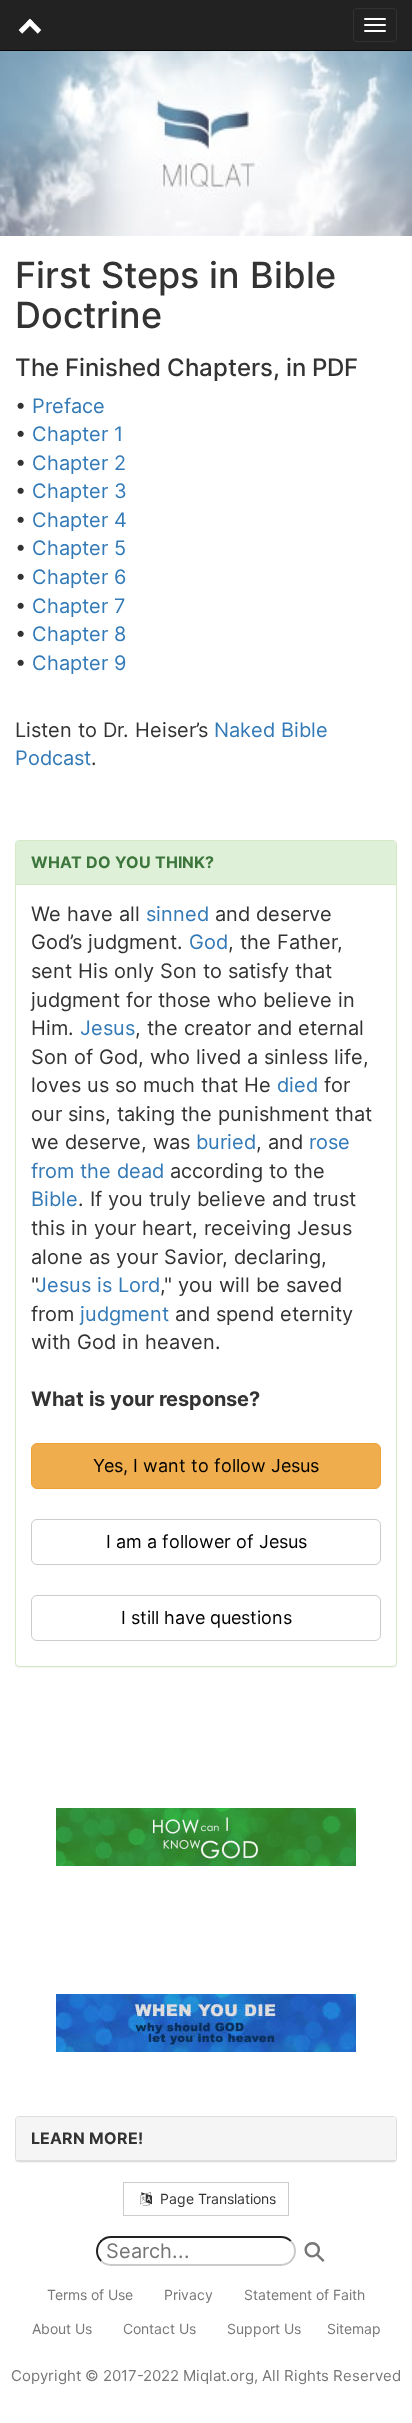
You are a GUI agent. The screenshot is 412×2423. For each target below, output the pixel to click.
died (297, 1085)
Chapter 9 (79, 663)
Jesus (107, 1028)
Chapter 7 (78, 606)
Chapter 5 (79, 548)
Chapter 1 (77, 434)
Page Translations (216, 2198)
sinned (177, 914)
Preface (68, 406)
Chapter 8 (79, 634)
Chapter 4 (79, 520)
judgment (124, 1314)
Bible (54, 1199)
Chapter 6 (79, 577)
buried (226, 1142)
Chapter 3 (79, 491)
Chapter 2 (79, 463)
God (208, 942)
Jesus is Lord (98, 1285)
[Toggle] (375, 25)
